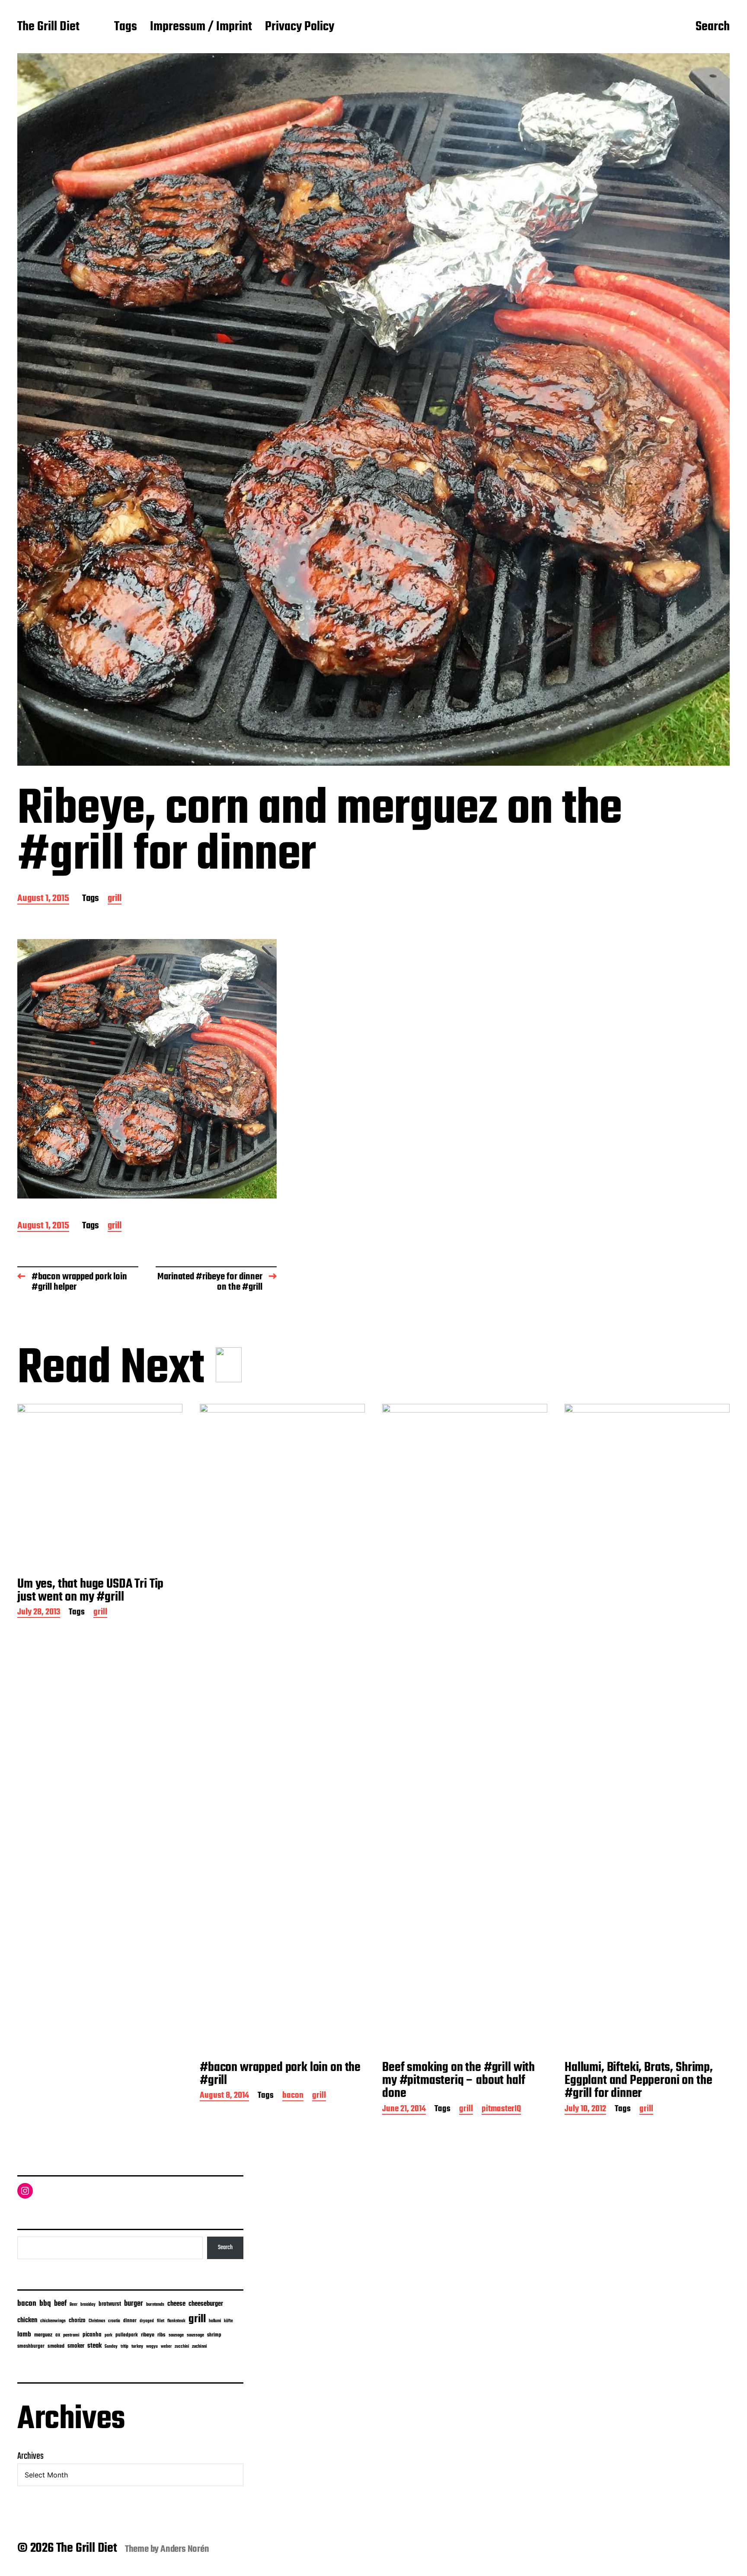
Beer (73, 2305)
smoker (76, 2346)
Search (713, 27)
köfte (228, 2321)
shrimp (214, 2335)
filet (161, 2321)
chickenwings (53, 2321)
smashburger (31, 2346)
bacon (293, 2096)
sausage (176, 2335)
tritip (124, 2347)
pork (109, 2335)
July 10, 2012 (585, 2110)
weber (166, 2347)
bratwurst (110, 2304)
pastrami (71, 2335)
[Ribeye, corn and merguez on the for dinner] (147, 1069)
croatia (114, 2321)
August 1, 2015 (43, 899)
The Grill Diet (48, 27)
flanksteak (176, 2321)
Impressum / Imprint (201, 27)
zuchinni (200, 2346)
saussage (195, 2335)
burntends (155, 2305)
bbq (45, 2304)
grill (115, 899)
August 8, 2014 (224, 2096)
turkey (137, 2346)
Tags (126, 27)
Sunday (111, 2347)
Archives (30, 2456)
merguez (43, 2335)
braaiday (88, 2305)
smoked (56, 2346)
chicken (27, 2320)
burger (134, 2304)
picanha (92, 2335)
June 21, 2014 (404, 2110)
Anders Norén (185, 2549)
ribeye (148, 2335)
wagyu (152, 2347)
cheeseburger (206, 2304)
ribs (161, 2335)
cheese (176, 2304)
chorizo (77, 2321)
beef (60, 2304)
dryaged (147, 2321)
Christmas (97, 2321)
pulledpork (127, 2335)
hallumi (215, 2321)
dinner (130, 2321)
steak (94, 2346)
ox (58, 2335)
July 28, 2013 (39, 1613)
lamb (24, 2335)
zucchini (182, 2347)
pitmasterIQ (501, 2110)
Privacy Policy (300, 27)
